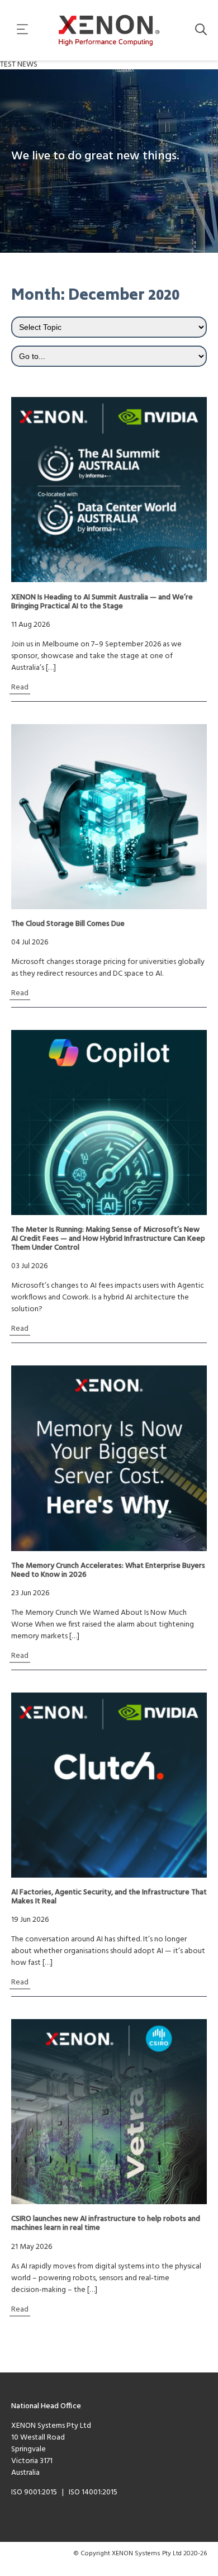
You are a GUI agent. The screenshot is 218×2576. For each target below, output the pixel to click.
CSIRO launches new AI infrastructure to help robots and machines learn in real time (106, 2224)
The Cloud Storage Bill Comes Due (68, 924)
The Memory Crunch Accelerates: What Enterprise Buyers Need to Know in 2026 (108, 1571)
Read (20, 687)
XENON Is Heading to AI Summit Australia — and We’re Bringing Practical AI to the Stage (102, 602)
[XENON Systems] (109, 30)
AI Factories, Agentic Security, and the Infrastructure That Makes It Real (109, 1897)
